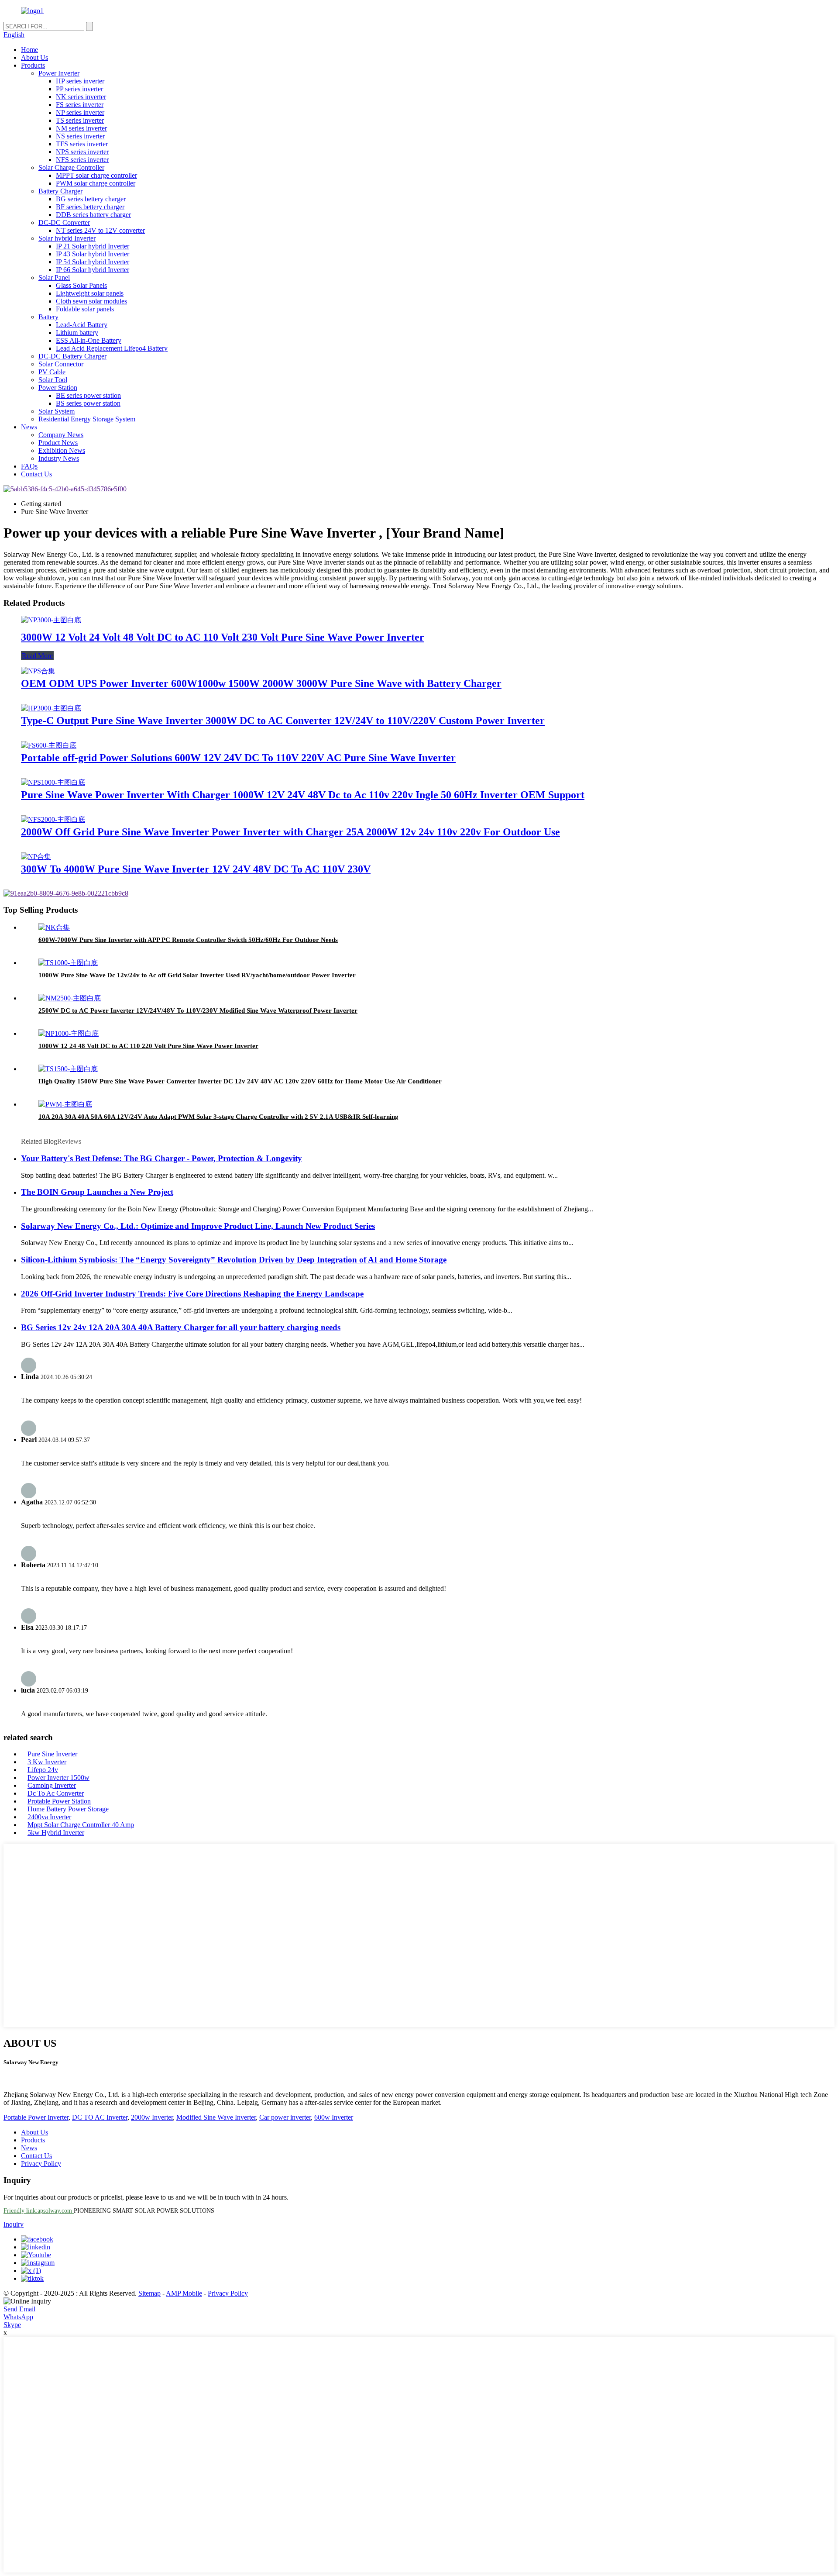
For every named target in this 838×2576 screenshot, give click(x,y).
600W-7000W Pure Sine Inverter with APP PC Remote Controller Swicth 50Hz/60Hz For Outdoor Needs (188, 940)
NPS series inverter (82, 152)
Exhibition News (62, 450)
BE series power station (88, 395)
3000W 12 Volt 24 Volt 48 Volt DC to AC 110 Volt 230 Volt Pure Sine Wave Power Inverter (223, 637)
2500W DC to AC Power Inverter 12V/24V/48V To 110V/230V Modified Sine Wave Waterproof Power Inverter (198, 1010)
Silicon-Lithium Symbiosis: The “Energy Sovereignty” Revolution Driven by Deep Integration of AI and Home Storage (234, 1260)
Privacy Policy (41, 2164)
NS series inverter (80, 136)
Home (29, 50)
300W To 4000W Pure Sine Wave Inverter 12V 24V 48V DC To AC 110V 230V (196, 869)
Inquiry (14, 2224)
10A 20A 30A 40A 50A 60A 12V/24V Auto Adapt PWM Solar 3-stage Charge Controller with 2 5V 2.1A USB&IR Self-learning (218, 1117)
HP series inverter (80, 81)
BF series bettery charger (90, 207)
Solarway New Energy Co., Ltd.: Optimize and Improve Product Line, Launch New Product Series (198, 1226)
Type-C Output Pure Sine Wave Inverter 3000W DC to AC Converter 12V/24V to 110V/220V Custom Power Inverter (283, 721)
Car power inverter (285, 2117)
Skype (12, 2325)
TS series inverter (80, 120)
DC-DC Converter (64, 222)
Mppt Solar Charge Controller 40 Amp (81, 1825)
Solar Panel (54, 278)
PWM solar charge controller (96, 183)
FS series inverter (80, 105)
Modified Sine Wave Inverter (216, 2117)
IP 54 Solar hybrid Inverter (93, 262)
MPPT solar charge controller (96, 175)
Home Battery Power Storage (68, 1809)
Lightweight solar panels (90, 293)
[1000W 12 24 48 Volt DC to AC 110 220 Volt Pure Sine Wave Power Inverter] (69, 1033)
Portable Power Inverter (36, 2117)
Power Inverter (59, 73)
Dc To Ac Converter (56, 1793)
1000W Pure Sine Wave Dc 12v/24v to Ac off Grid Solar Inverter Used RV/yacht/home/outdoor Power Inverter (197, 975)
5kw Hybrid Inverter (56, 1833)
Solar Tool (53, 380)
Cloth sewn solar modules (91, 301)
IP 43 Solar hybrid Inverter (93, 254)
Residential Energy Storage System (87, 419)
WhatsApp (18, 2317)
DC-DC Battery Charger (72, 356)
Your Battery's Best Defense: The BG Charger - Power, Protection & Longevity (161, 1158)
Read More (37, 656)
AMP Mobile (184, 2293)
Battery (48, 317)
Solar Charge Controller (71, 167)
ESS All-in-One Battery (89, 340)
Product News (58, 443)
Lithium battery (77, 333)
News (29, 427)
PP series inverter (79, 89)
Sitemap (149, 2293)
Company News (61, 435)
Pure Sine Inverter (52, 1754)
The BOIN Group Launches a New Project (97, 1192)
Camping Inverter (52, 1785)
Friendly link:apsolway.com (39, 2211)
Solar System (57, 411)
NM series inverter (81, 128)
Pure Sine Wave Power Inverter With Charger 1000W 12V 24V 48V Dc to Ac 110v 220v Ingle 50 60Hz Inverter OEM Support (303, 795)
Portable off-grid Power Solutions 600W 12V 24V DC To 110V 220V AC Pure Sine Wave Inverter (238, 758)
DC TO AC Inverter (100, 2117)
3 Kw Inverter (47, 1762)
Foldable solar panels (85, 309)
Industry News (59, 458)
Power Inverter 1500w (58, 1778)
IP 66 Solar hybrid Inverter (93, 270)
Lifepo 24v (43, 1770)
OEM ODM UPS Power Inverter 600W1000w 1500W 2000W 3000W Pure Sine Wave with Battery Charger (261, 683)
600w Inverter (334, 2117)
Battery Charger (60, 191)
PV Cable (52, 372)
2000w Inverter (152, 2117)
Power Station (58, 388)
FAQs (29, 466)
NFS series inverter (82, 160)
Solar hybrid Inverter (67, 238)
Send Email (19, 2309)
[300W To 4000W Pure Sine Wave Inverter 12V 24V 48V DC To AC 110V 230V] (36, 857)
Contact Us (36, 474)
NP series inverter (80, 112)
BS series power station (88, 403)
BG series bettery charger (91, 199)
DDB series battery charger (93, 215)
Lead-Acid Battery (82, 325)
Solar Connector (61, 364)
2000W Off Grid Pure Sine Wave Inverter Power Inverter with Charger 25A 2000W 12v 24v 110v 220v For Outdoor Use (290, 832)
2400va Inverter (49, 1817)
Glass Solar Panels (81, 285)
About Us (34, 57)
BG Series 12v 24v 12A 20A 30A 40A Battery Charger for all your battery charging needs (181, 1327)
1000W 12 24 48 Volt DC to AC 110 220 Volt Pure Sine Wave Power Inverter (148, 1046)
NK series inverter (81, 97)
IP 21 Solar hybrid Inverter (93, 246)
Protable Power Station (59, 1801)
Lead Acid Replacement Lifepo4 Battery (112, 348)
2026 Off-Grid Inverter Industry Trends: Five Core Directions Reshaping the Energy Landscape (192, 1294)
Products (33, 65)
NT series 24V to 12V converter (100, 230)
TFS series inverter (82, 144)
